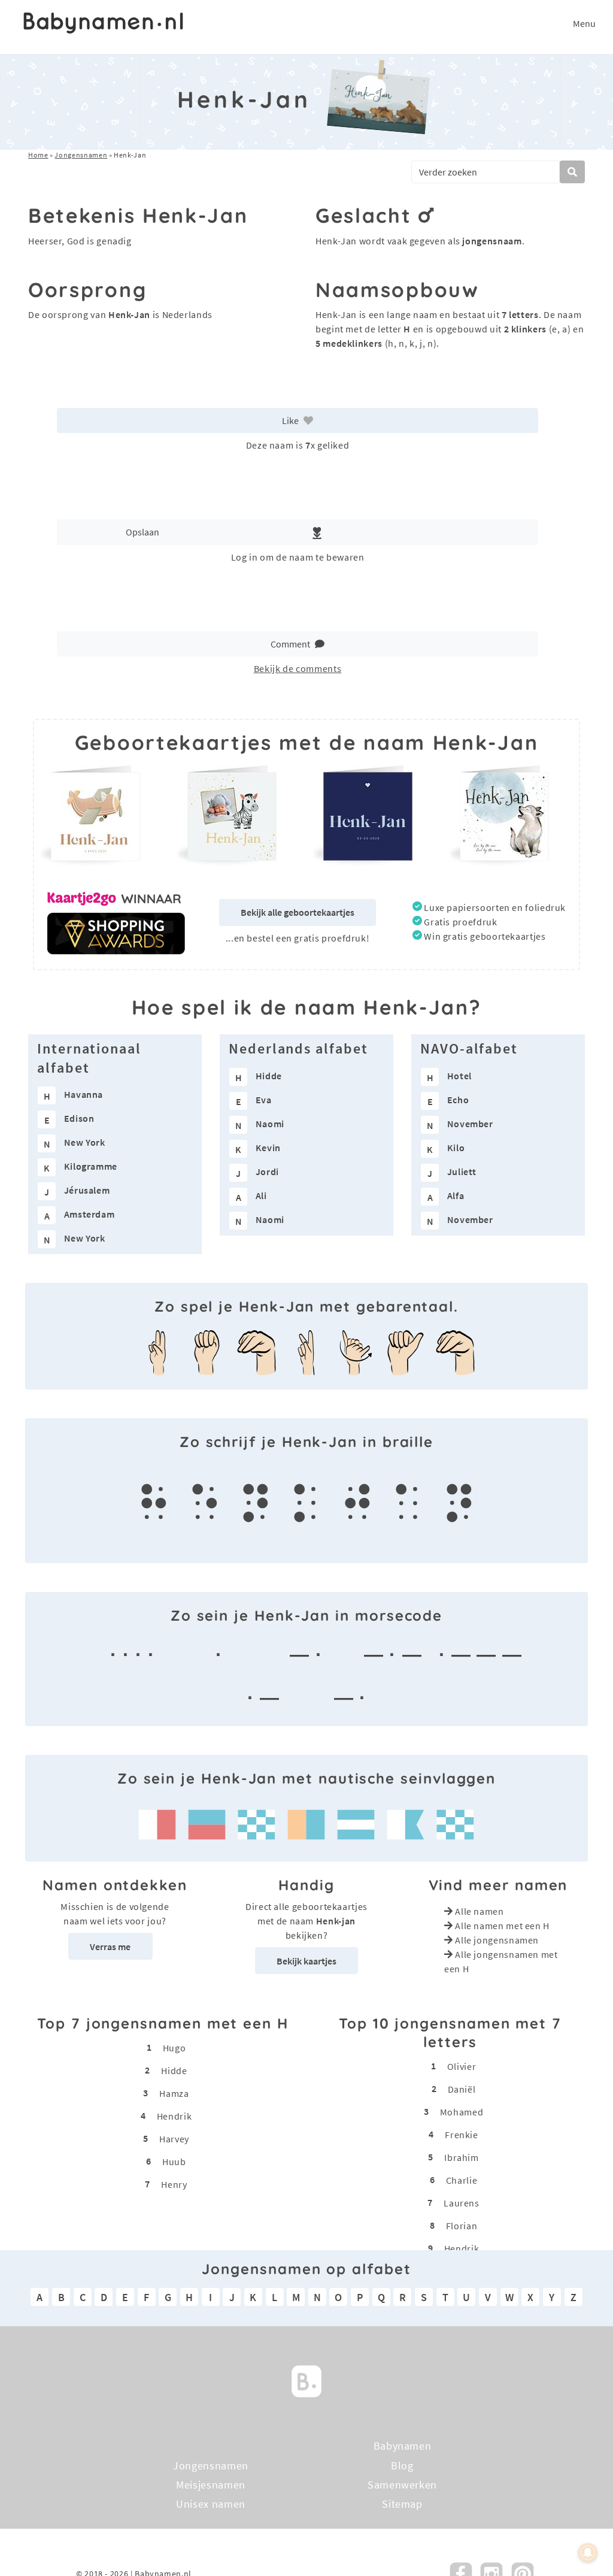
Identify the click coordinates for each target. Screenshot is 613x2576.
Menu (584, 23)
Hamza (174, 2093)
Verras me (110, 1947)
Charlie (462, 2180)
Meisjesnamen (211, 2485)
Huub (174, 2162)
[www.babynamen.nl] (103, 23)
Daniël (462, 2089)
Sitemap (402, 2504)
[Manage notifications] (588, 2553)
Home (38, 155)
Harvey (174, 2139)
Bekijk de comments (298, 668)
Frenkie (461, 2135)
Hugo (175, 2048)
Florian (462, 2226)
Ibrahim (461, 2157)
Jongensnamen (81, 155)
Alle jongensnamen (497, 1940)
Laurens (461, 2203)
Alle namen (479, 1911)
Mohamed (462, 2112)
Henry (174, 2184)
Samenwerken (402, 2485)
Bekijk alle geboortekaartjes (298, 912)
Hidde (174, 2071)
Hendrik (174, 2116)
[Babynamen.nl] (306, 2380)
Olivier (462, 2066)
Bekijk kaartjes (306, 1961)
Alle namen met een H (502, 1926)
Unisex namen (211, 2504)
